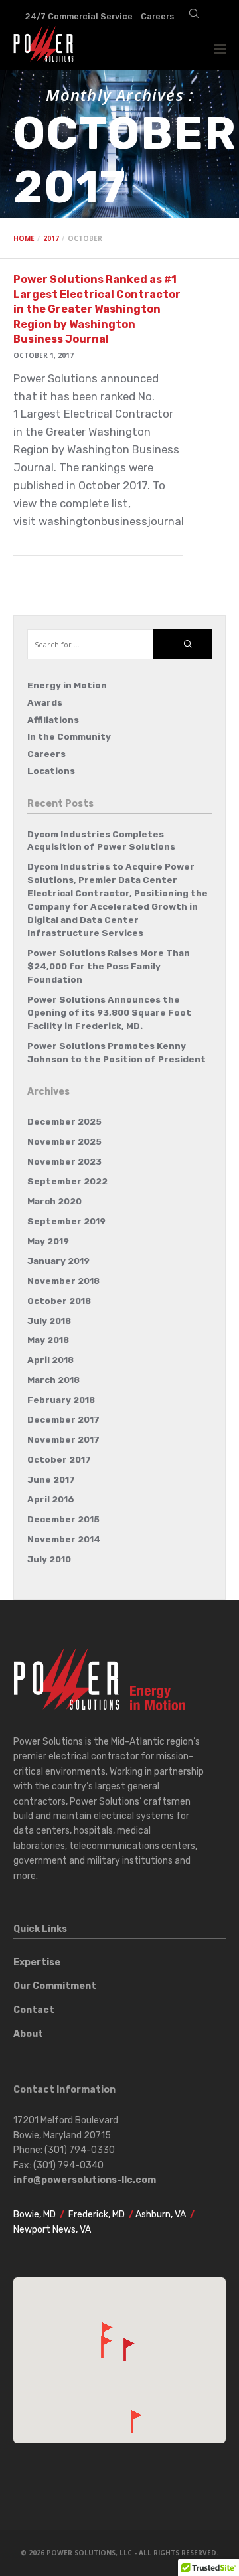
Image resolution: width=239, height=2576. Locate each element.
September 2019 (66, 1221)
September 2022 (67, 1181)
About (28, 2034)
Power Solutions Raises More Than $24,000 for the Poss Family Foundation (109, 966)
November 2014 (64, 1539)
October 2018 (59, 1301)
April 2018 (50, 1360)
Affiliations (53, 720)
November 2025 (64, 1142)
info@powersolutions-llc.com (85, 2180)
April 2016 (51, 1499)
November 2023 (64, 1162)
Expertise (37, 1962)
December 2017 (63, 1420)
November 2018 (63, 1281)
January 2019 (58, 1261)
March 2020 (54, 1201)
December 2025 (64, 1122)
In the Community (69, 737)
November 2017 (63, 1440)
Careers (157, 16)
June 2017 (51, 1480)
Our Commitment (55, 1986)
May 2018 (48, 1340)
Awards (45, 703)
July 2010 (49, 1559)
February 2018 (61, 1400)
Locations (51, 771)
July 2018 (49, 1321)
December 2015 (63, 1519)
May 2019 (48, 1241)
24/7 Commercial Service (79, 16)
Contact (34, 2010)
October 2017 (59, 1460)
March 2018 (53, 1380)
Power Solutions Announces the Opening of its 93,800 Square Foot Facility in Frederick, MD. (109, 1013)
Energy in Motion (67, 685)
